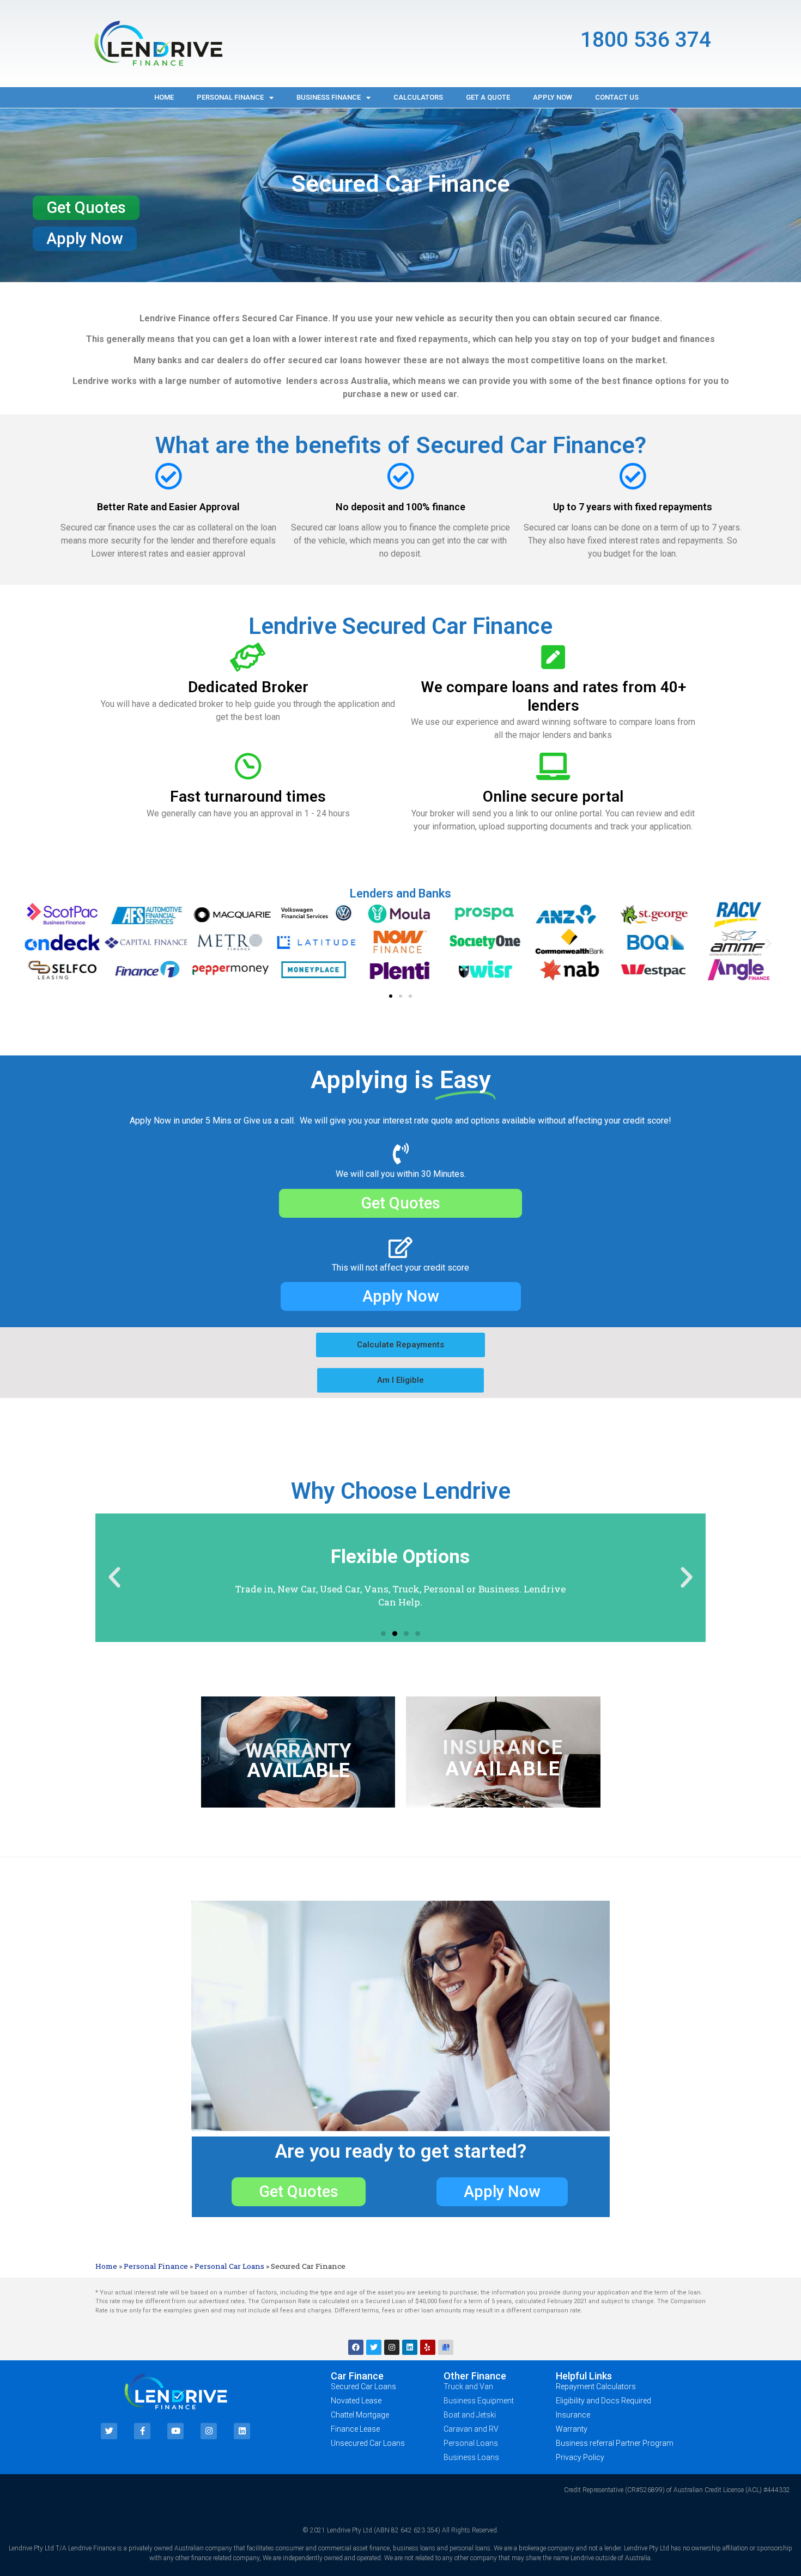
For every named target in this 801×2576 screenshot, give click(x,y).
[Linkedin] (410, 2347)
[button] (86, 208)
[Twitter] (374, 2347)
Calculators (418, 97)
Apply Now (553, 97)
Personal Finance (230, 97)
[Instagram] (392, 2347)
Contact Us (617, 97)
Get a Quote (488, 97)
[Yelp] (428, 2347)
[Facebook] (356, 2347)
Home (164, 97)
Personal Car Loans (229, 2266)
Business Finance (329, 97)
